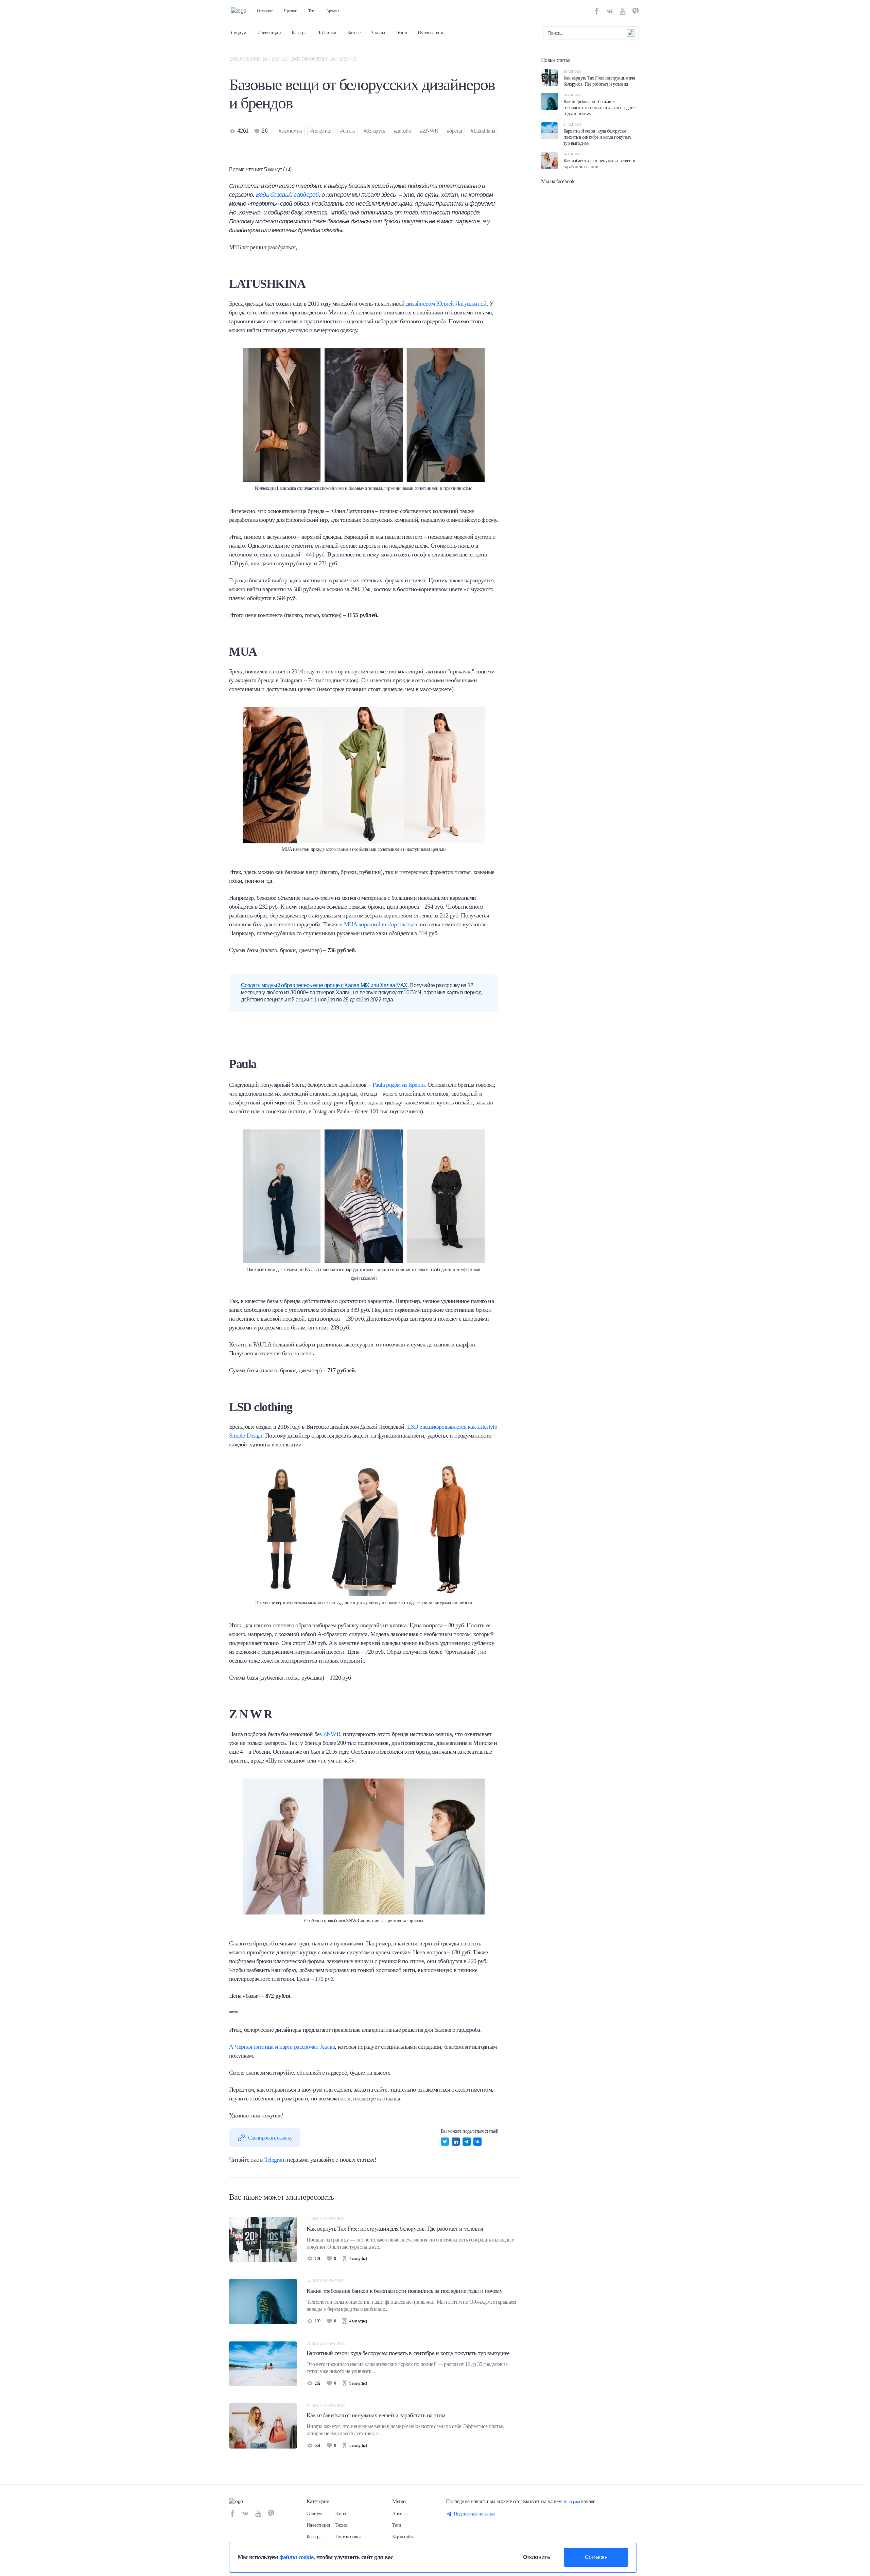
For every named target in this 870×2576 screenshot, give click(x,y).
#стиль (347, 131)
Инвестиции (269, 33)
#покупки (321, 131)
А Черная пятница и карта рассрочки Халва (282, 2047)
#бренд (454, 131)
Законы (378, 33)
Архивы (333, 11)
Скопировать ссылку (270, 2138)
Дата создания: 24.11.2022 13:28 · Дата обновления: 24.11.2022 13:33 (293, 59)
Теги (312, 11)
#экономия (290, 131)
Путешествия (430, 33)
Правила (291, 11)
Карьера (299, 33)
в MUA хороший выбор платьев (378, 924)
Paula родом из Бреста (398, 1085)
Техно (401, 33)
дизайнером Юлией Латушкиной (446, 304)
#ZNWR (429, 131)
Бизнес (354, 33)
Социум (239, 33)
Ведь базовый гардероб (287, 195)
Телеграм (571, 2502)
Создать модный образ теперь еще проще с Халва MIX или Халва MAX (324, 985)
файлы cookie (296, 2557)
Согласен (596, 2557)
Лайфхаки (327, 33)
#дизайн (403, 131)
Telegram (275, 2160)
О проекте (265, 11)
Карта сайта (403, 2537)
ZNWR (332, 1734)
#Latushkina (483, 131)
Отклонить (537, 2557)
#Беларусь (374, 131)
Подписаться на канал (474, 2514)
